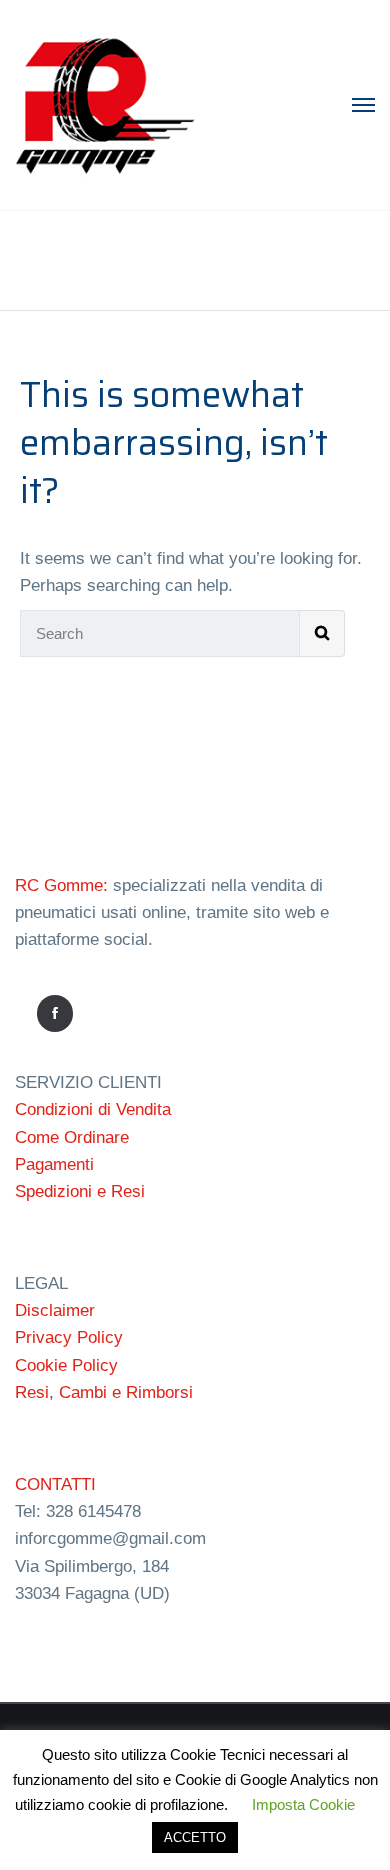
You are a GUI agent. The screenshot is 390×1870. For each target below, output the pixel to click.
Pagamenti (54, 1164)
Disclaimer (55, 1310)
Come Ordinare (72, 1137)
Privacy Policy (69, 1337)
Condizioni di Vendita (93, 1109)
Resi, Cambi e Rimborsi (104, 1392)
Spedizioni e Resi (80, 1191)
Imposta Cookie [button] (303, 1804)
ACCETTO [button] (195, 1837)
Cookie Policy (66, 1365)
